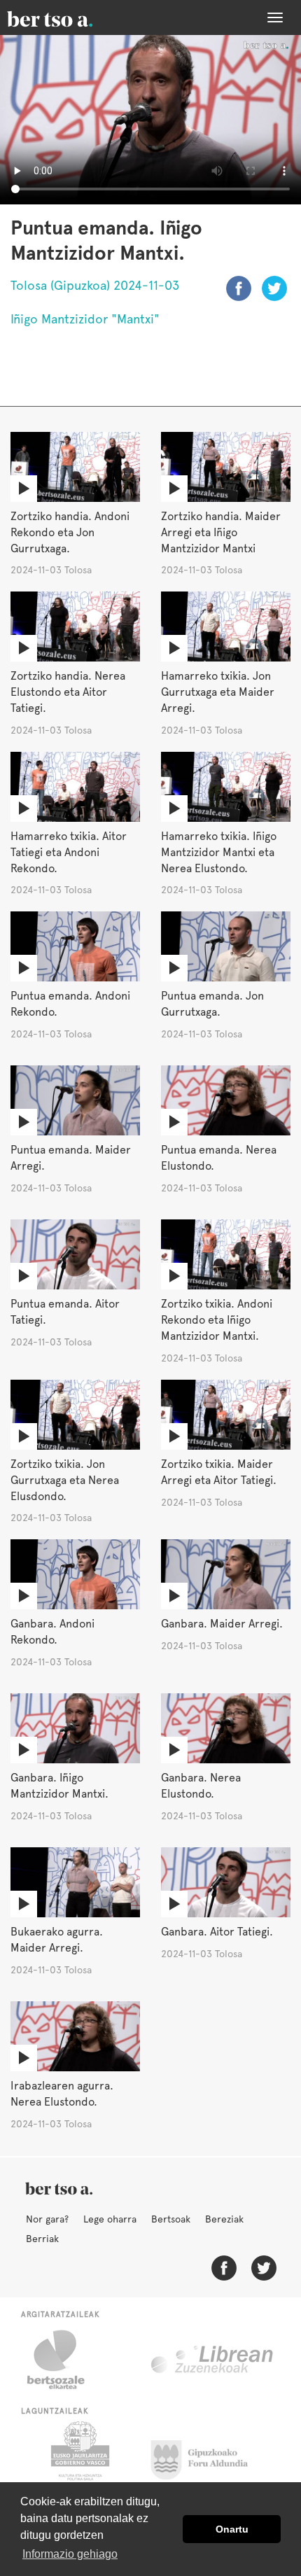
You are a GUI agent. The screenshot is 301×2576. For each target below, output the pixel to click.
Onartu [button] (232, 2529)
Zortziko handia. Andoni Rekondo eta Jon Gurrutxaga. (70, 532)
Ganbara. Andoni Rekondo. (52, 1632)
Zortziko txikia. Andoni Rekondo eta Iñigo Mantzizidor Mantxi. (217, 1320)
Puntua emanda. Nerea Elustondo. (219, 1158)
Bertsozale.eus (65, 2360)
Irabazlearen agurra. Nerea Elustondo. (62, 2094)
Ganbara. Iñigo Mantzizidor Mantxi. (59, 1786)
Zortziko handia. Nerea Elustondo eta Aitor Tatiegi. (68, 692)
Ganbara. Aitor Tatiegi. (217, 1932)
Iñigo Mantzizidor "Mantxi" (85, 319)
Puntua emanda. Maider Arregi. (71, 1158)
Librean (213, 2360)
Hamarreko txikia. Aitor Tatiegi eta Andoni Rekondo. (69, 852)
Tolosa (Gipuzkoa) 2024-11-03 (95, 285)
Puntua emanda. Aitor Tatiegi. (65, 1312)
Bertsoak (171, 2219)
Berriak (42, 2239)
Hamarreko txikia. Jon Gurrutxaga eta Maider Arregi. (218, 692)
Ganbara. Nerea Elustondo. (201, 1786)
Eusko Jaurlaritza (79, 2456)
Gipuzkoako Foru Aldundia (208, 2456)
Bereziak (224, 2219)
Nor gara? (47, 2219)
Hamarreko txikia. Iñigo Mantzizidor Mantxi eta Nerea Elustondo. (219, 852)
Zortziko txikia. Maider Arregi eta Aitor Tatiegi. (219, 1472)
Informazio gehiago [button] (70, 2554)
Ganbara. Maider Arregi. (222, 1624)
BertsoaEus (70, 17)
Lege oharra (110, 2219)
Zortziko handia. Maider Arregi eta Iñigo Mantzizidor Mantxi (221, 532)
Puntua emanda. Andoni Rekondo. (70, 1004)
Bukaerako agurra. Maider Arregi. (57, 1940)
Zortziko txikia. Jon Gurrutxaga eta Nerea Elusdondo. (65, 1480)
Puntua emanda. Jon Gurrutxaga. (212, 1004)
